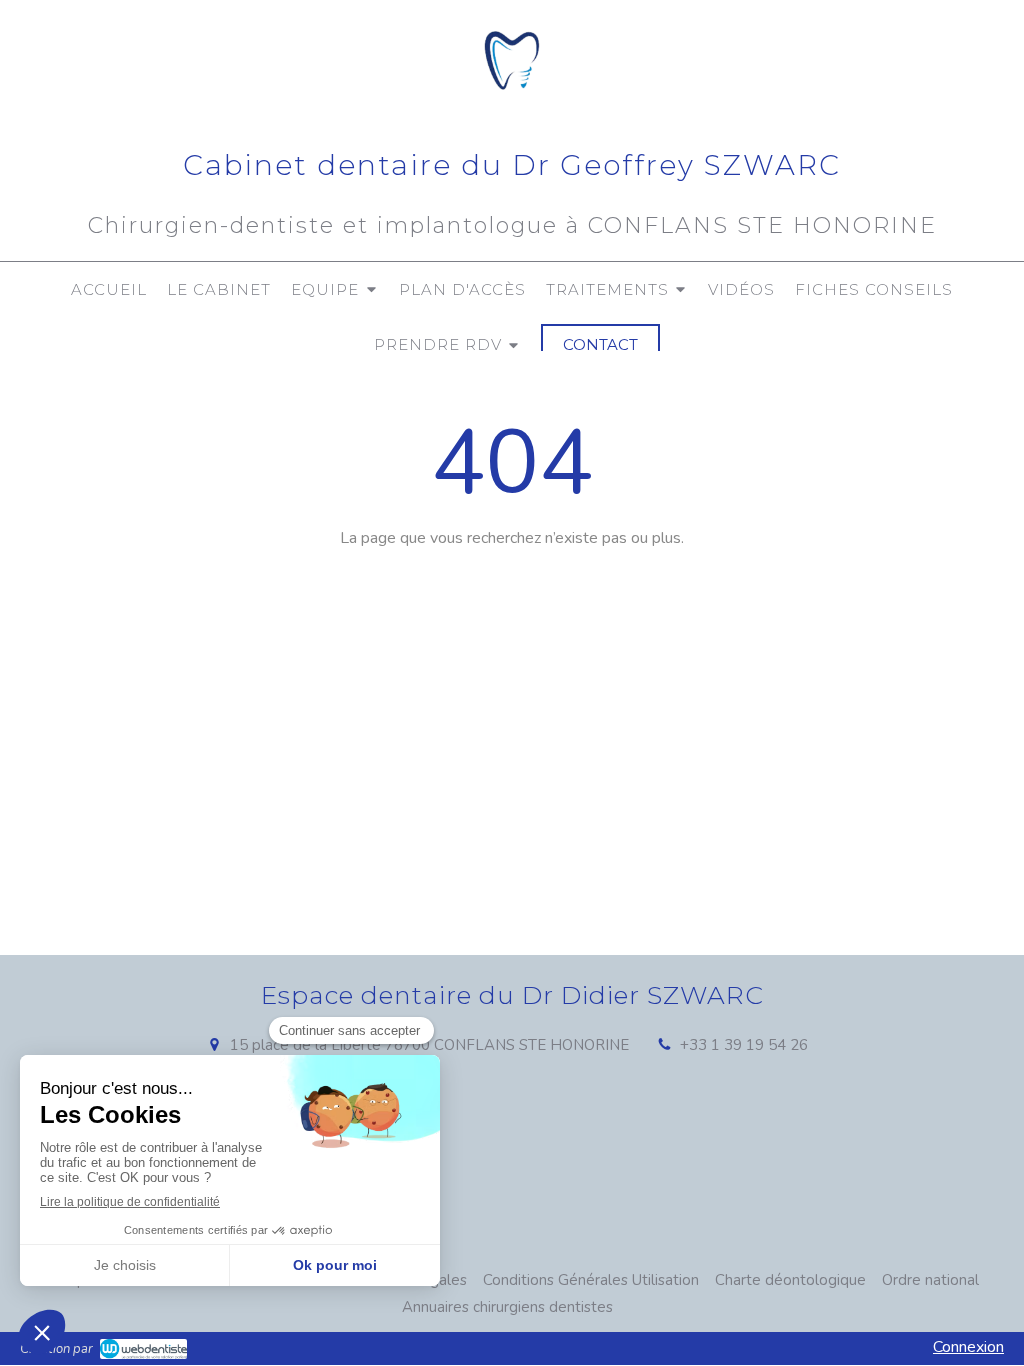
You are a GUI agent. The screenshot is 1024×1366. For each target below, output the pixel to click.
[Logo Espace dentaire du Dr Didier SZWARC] (512, 106)
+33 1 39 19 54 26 (744, 1045)
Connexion (968, 1347)
